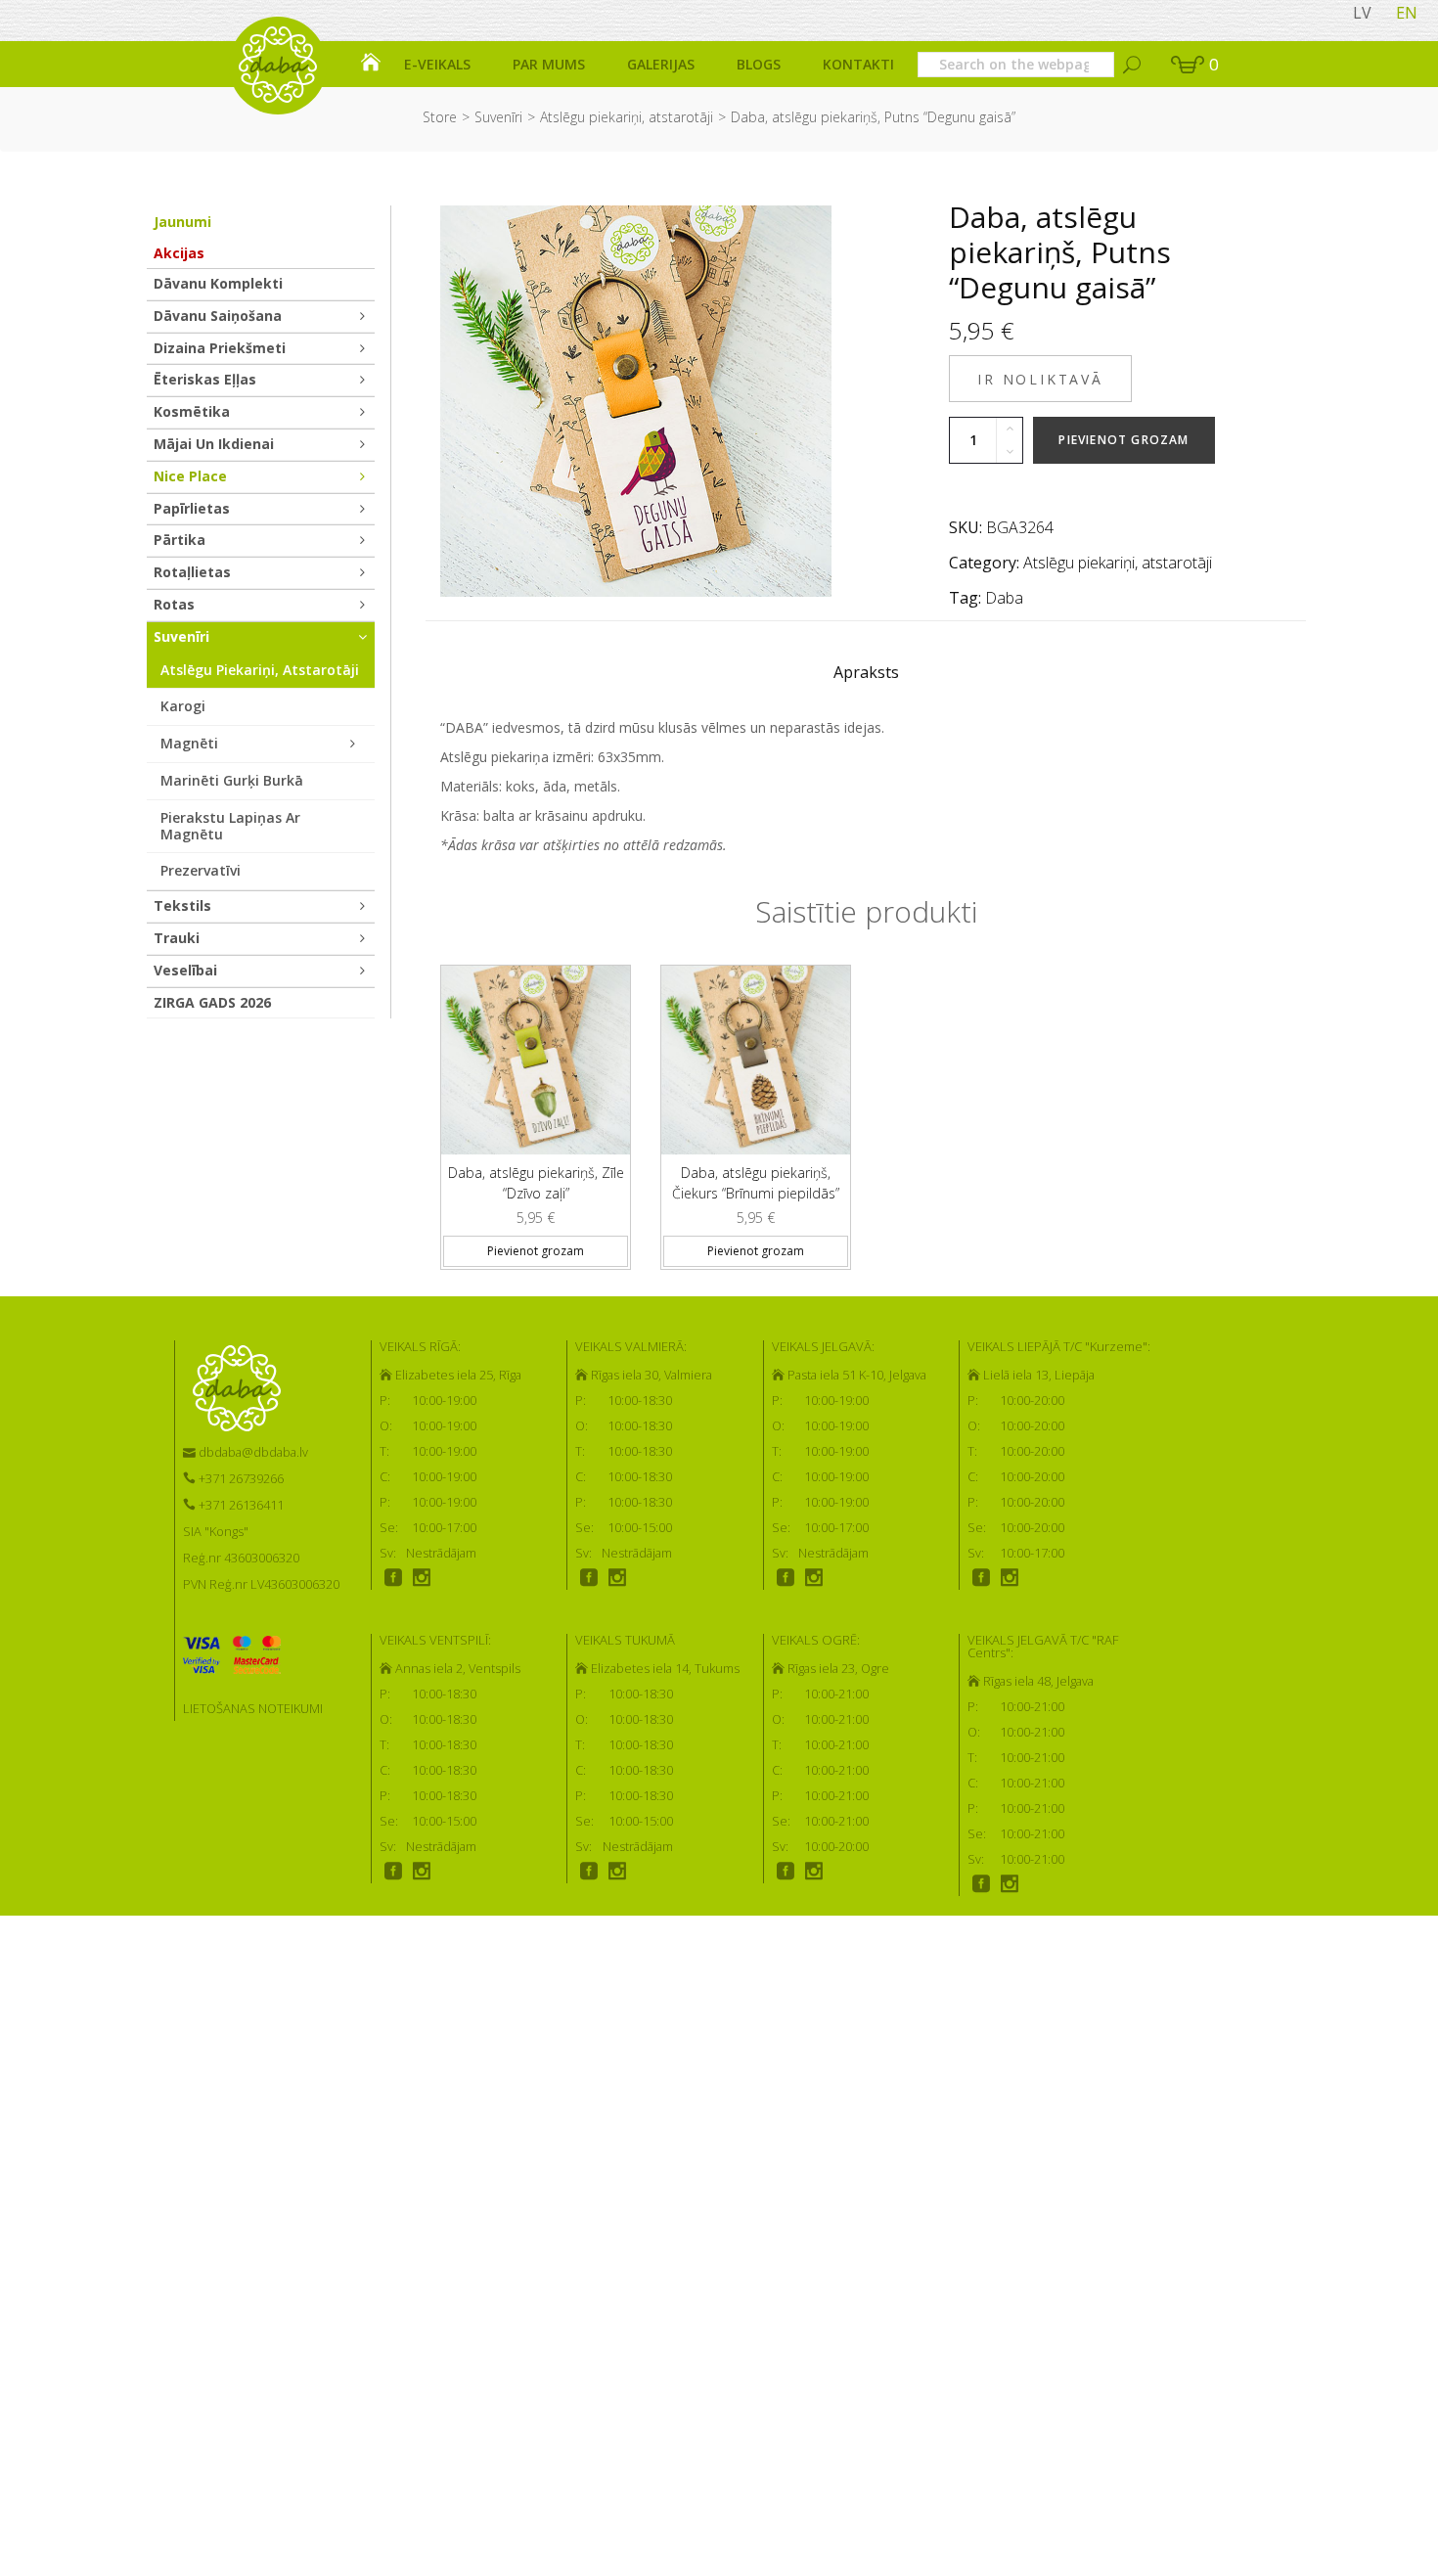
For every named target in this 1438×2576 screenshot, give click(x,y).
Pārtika (180, 540)
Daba (1004, 598)
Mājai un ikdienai (214, 444)
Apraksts (866, 672)
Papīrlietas (192, 508)
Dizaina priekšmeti (220, 348)
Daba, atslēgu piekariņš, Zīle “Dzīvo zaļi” (536, 1183)
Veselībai (185, 970)
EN (1407, 13)
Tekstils (182, 905)
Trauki (177, 938)
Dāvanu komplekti (218, 283)
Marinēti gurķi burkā (232, 780)
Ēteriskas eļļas (205, 379)
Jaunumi (182, 222)
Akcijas (179, 253)
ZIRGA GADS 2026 (212, 1002)
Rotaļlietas (192, 572)
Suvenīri (498, 117)
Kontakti (858, 64)
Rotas (174, 604)
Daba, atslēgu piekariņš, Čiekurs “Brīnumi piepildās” (756, 1183)
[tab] (866, 677)
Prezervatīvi (201, 870)
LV (1362, 13)
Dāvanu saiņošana (218, 316)
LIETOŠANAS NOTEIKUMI (253, 1708)
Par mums (549, 64)
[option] (536, 1109)
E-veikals (437, 64)
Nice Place (190, 476)
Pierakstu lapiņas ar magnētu (230, 826)
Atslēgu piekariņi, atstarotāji (627, 117)
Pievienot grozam (1123, 440)
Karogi (183, 706)
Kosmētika (192, 411)
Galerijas (661, 64)
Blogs (759, 64)
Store (440, 117)
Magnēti (189, 743)
